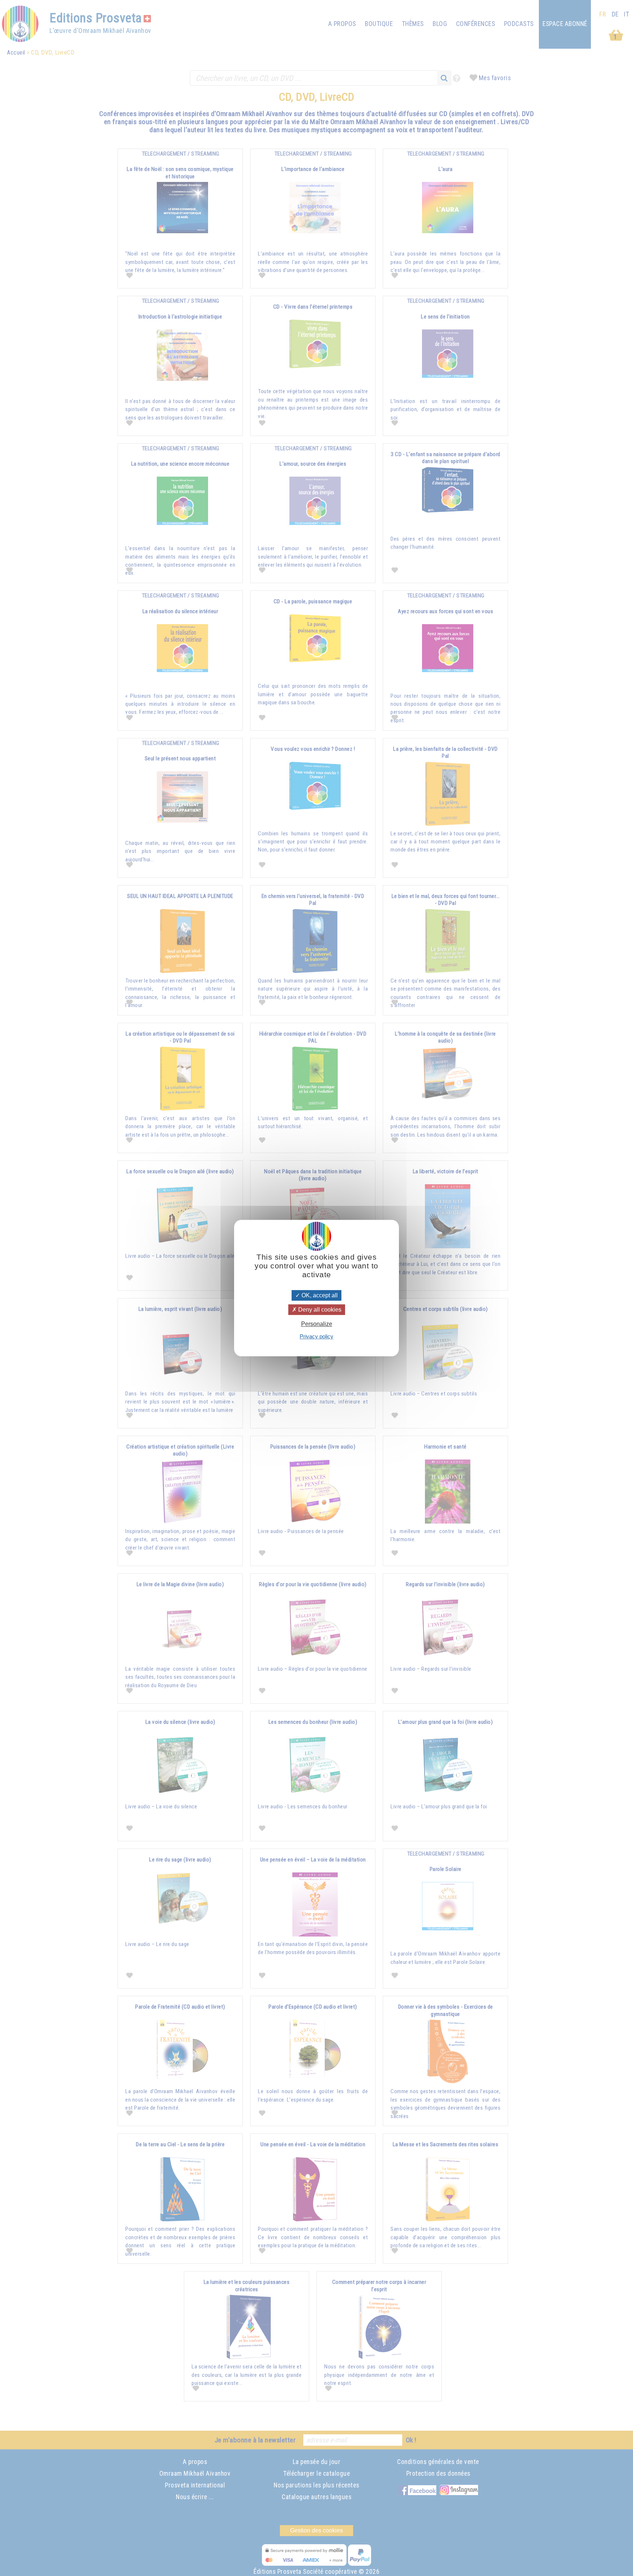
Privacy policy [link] (316, 1336)
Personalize (317, 1324)
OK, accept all (319, 1295)
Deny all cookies (319, 1310)
